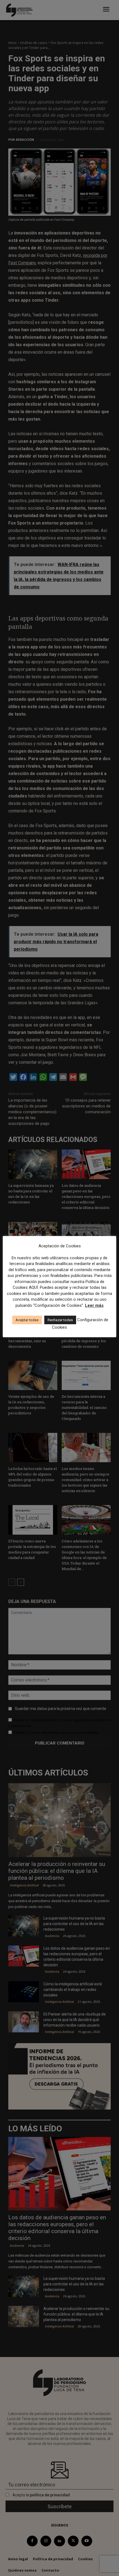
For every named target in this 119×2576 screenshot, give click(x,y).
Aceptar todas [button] (27, 1320)
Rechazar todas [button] (60, 1320)
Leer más (94, 1305)
